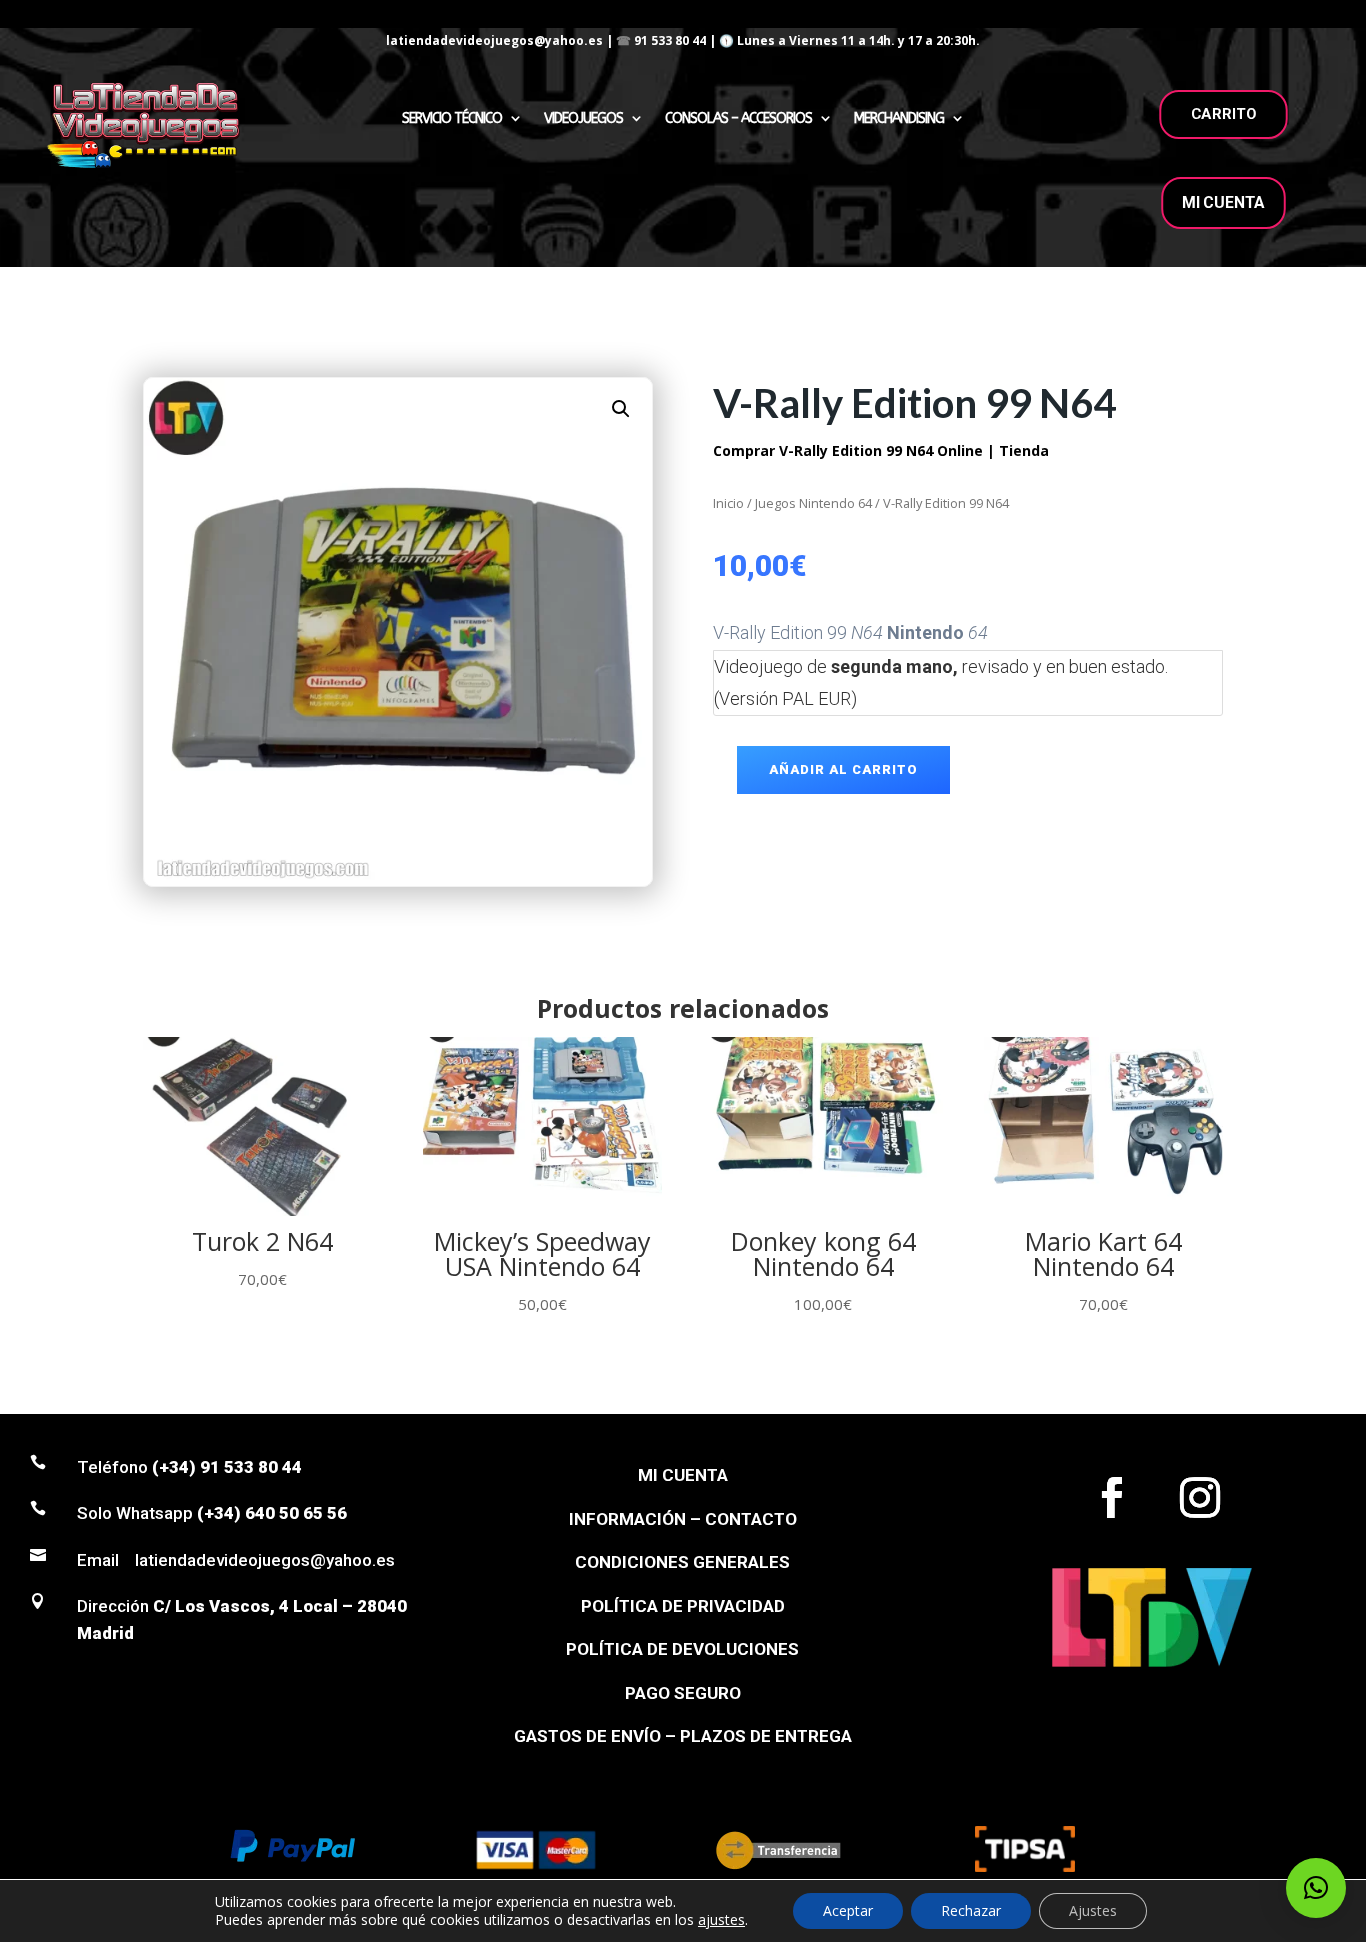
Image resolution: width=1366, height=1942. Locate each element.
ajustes (721, 1920)
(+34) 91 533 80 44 (227, 1467)
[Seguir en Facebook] (1112, 1498)
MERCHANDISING (899, 118)
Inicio (728, 503)
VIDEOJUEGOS (583, 118)
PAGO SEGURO (683, 1693)
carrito (1224, 114)
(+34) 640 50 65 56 (272, 1513)
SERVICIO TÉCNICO (452, 118)
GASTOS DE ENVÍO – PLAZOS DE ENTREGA (683, 1736)
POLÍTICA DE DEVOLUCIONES (682, 1649)
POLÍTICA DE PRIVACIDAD (683, 1606)
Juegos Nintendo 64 (813, 503)
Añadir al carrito (843, 769)
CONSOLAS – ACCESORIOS (738, 118)
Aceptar (848, 1910)
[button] (621, 409)
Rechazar (971, 1910)
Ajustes (1093, 1910)
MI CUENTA (1223, 202)
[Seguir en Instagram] (1200, 1498)
